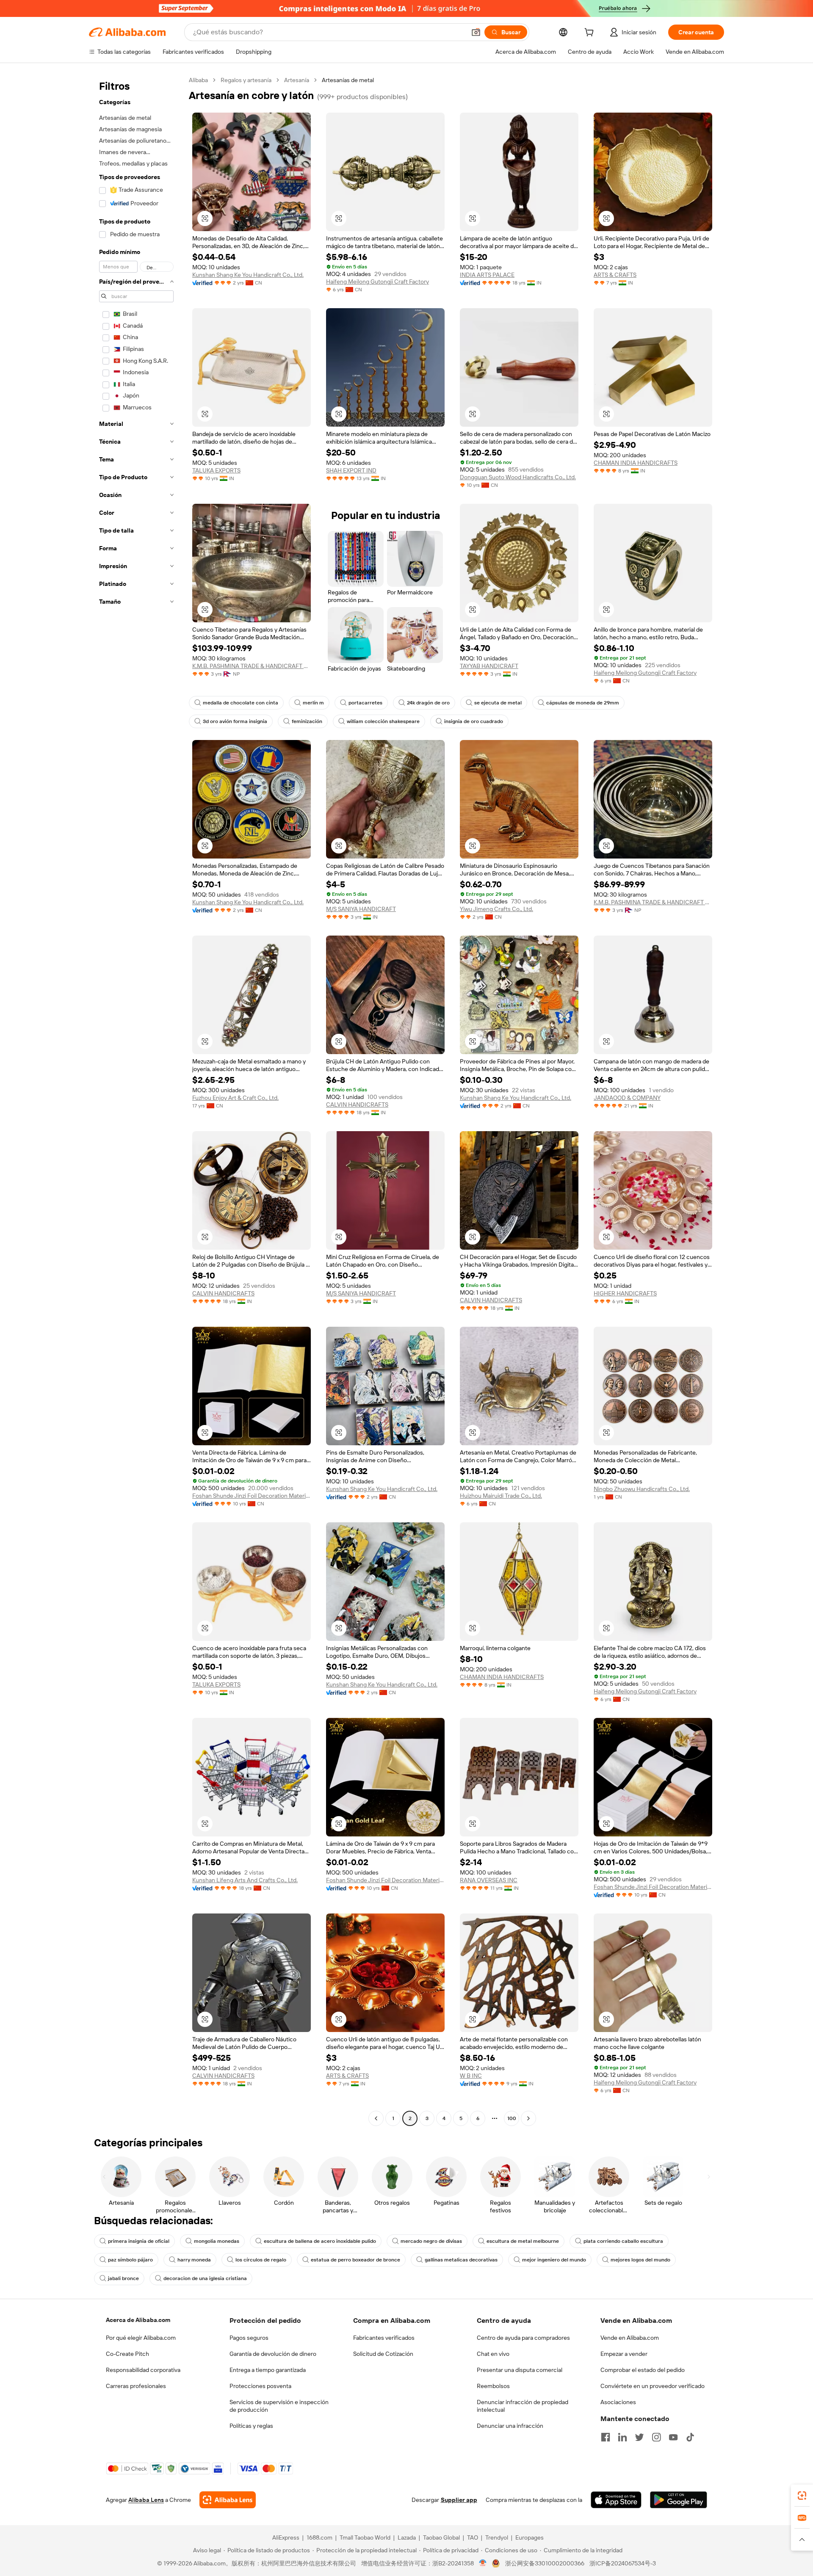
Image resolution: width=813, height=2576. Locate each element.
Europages (530, 2537)
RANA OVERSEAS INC (489, 1880)
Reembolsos (493, 2386)
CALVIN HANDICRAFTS (357, 1104)
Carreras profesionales (136, 2386)
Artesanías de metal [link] (348, 80)
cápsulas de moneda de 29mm (583, 703)
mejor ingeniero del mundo (554, 2260)
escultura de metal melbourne (523, 2241)
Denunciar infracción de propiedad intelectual (523, 2406)
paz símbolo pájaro (130, 2260)
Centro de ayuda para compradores (523, 2338)
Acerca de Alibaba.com (138, 2320)
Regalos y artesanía (246, 80)
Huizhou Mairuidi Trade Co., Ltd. (501, 1496)
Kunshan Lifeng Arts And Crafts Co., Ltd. (245, 1880)
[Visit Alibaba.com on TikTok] (690, 2437)
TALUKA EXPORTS (216, 470)
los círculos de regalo (261, 2260)
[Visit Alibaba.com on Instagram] (656, 2437)
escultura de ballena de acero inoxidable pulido (320, 2241)
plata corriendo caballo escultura (623, 2241)
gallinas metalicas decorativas (461, 2260)
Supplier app (459, 2500)
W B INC (471, 2076)
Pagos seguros (249, 2338)
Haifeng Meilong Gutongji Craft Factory (377, 282)
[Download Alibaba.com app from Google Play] (679, 2500)
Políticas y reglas (251, 2426)
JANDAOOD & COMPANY (627, 1098)
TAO (473, 2537)
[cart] (591, 33)
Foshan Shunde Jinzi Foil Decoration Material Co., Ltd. (252, 1496)
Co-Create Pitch (127, 2354)
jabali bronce (123, 2278)
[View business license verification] (483, 2563)
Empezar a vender (624, 2354)
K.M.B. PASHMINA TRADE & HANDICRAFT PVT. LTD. (252, 666)
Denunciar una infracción (510, 2426)
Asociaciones (618, 2402)
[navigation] (136, 1100)
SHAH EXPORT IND (351, 470)
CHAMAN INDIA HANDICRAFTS (636, 463)
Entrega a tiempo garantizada (268, 2370)
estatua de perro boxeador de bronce (355, 2260)
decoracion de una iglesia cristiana (205, 2278)
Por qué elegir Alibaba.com (141, 2338)
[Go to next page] (528, 2118)
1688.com (319, 2537)
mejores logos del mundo (640, 2260)
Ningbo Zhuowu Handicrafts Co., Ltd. (642, 1489)
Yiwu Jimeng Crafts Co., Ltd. (496, 909)
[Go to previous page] (376, 2118)
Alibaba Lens (146, 2500)
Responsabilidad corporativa (143, 2370)
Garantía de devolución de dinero (273, 2354)
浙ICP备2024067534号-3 (623, 2563)
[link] (802, 2496)
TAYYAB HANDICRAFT (489, 666)
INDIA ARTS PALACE (487, 275)
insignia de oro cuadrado (474, 721)
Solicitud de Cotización (383, 2354)
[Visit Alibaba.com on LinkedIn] (622, 2437)
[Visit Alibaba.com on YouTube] (673, 2437)
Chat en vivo (493, 2354)
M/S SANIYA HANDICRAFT (361, 909)
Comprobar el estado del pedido (643, 2370)
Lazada (407, 2537)
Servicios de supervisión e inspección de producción (279, 2406)
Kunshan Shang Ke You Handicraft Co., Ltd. (248, 275)
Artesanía (297, 80)
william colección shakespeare (383, 721)
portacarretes (365, 703)
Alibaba (198, 80)
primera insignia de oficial (139, 2241)
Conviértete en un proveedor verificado (653, 2386)
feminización (307, 721)
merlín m (313, 703)
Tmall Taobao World (365, 2537)
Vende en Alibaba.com (630, 2338)
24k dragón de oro (428, 703)
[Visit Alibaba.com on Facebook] (606, 2437)
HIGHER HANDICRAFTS (625, 1293)
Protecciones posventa (260, 2386)
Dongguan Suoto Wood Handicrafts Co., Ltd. (518, 477)
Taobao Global (441, 2537)
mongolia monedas (217, 2241)
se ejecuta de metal (498, 703)
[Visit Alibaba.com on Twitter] (639, 2437)
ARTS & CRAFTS (615, 275)
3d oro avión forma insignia (235, 721)
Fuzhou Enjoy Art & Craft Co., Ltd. (235, 1098)
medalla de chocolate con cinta (241, 703)
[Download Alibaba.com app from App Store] (616, 2500)
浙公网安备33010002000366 (545, 2563)
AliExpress (286, 2537)
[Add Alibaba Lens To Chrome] (228, 2500)
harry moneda (194, 2260)
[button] (476, 32)
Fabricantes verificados (384, 2338)
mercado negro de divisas (431, 2241)
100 (512, 2118)
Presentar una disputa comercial (520, 2370)
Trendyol (497, 2537)
